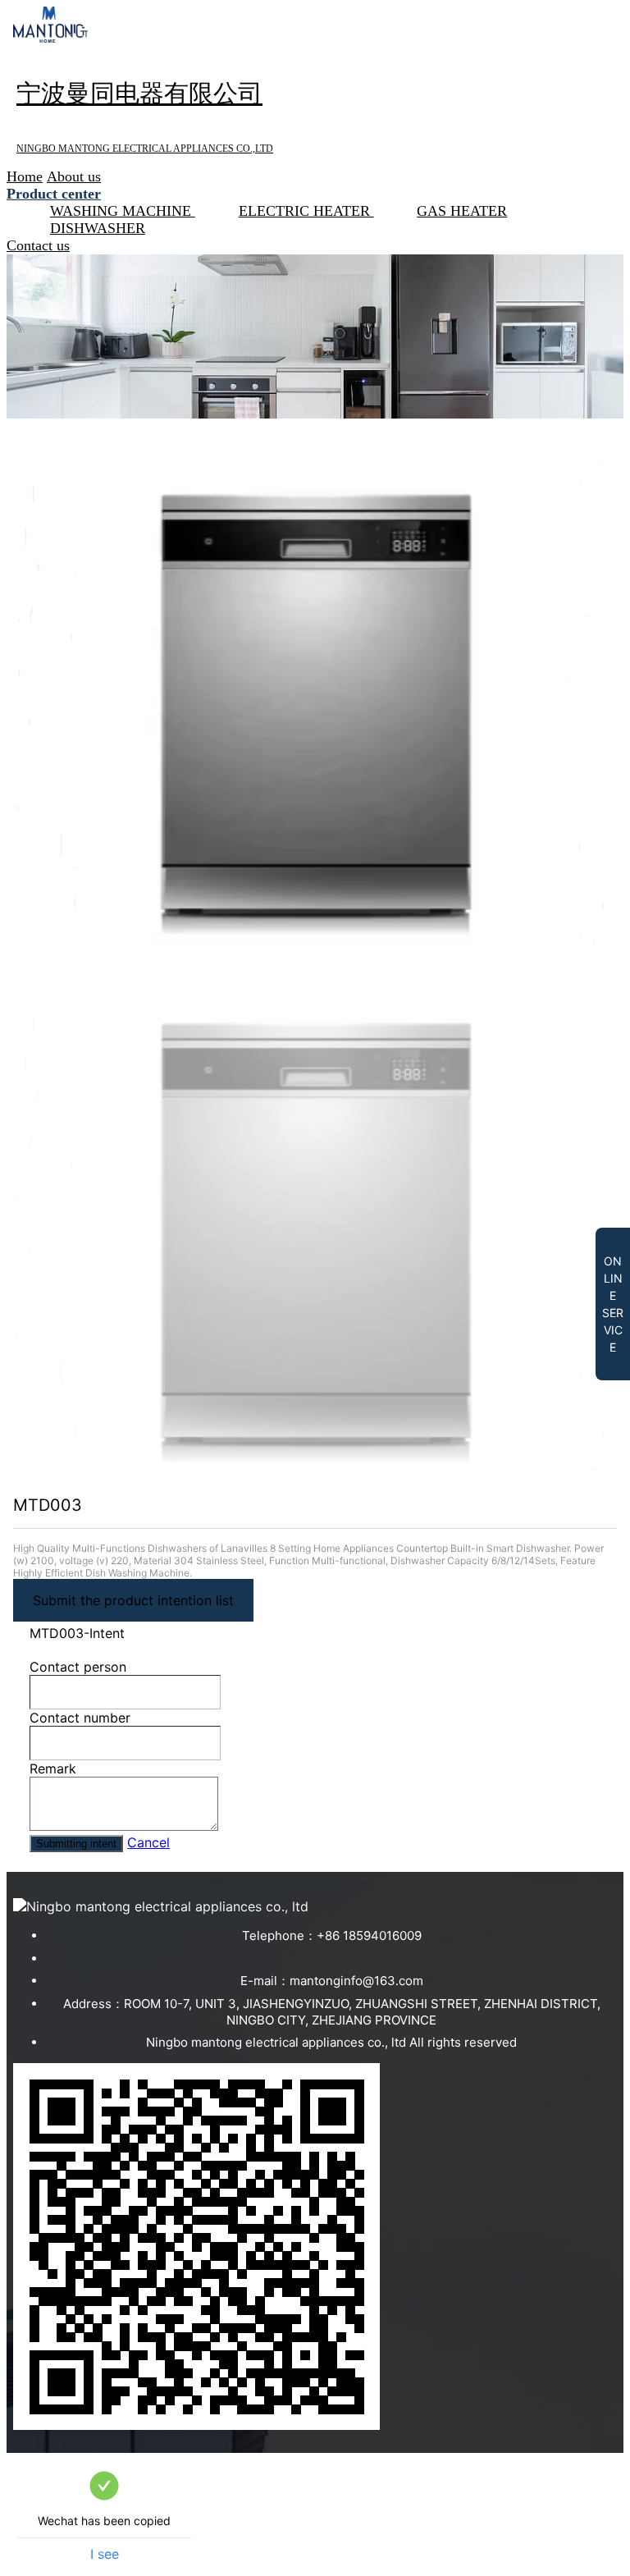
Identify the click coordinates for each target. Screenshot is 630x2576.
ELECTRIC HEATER (306, 211)
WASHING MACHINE (123, 211)
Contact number (80, 1718)
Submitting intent (76, 1844)
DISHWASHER (98, 228)
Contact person (78, 1667)
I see (105, 2554)
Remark (53, 1768)
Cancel (148, 1842)
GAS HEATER (462, 211)
